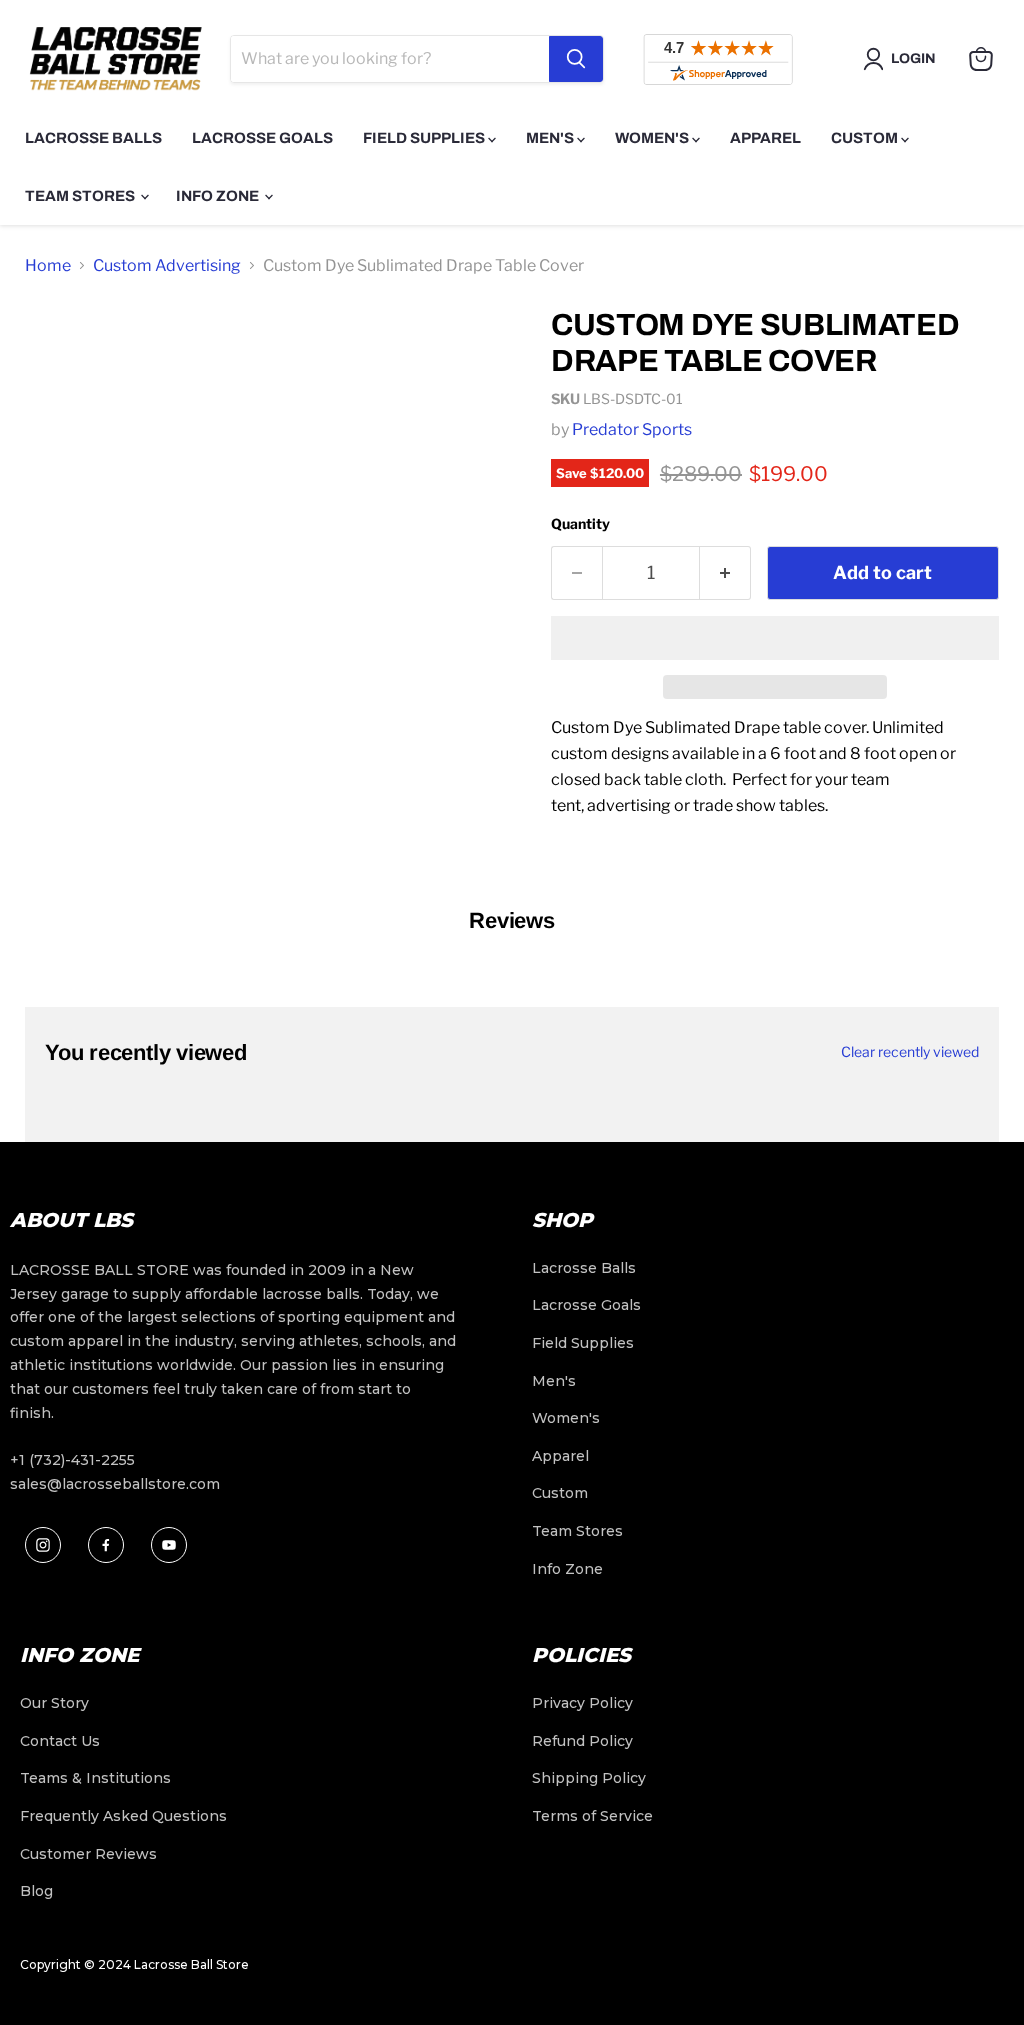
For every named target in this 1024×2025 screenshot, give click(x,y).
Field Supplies (425, 138)
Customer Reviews (88, 1854)
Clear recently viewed (910, 1052)
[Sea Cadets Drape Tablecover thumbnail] (55, 409)
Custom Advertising (167, 265)
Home (48, 265)
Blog (36, 1891)
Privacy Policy (582, 1703)
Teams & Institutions (95, 1778)
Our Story (54, 1703)
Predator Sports (632, 429)
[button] (775, 638)
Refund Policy (582, 1741)
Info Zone (219, 196)
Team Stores (81, 196)
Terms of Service (592, 1816)
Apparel (765, 138)
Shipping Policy (589, 1778)
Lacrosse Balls (93, 138)
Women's (653, 138)
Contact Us (60, 1741)
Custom (866, 138)
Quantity (580, 523)
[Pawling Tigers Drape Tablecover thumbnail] (55, 477)
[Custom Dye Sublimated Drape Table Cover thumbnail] (55, 341)
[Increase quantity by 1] (725, 573)
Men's (551, 138)
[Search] (576, 59)
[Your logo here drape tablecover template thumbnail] (55, 545)
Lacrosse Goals (262, 138)
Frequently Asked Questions (123, 1816)
